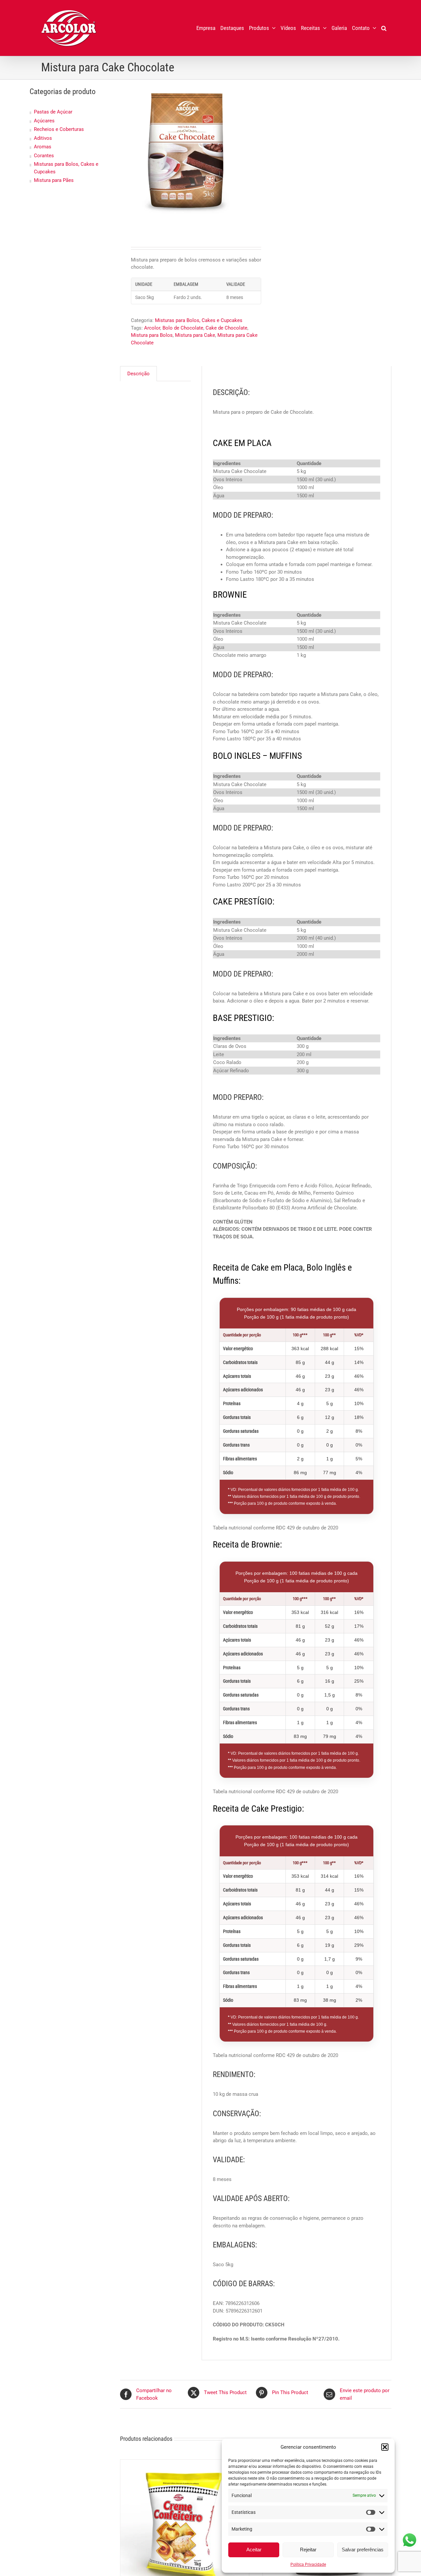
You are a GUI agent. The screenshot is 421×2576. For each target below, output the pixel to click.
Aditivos (43, 138)
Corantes (44, 156)
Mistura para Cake (195, 335)
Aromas (43, 147)
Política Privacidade (308, 2564)
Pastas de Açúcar (53, 112)
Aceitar (254, 2550)
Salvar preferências (363, 2550)
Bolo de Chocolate (183, 328)
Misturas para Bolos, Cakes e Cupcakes (199, 320)
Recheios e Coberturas (59, 129)
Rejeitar (308, 2550)
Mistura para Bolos (152, 335)
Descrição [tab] (138, 374)
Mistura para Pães (54, 180)
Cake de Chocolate (226, 328)
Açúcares (44, 121)
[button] (385, 2447)
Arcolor (152, 328)
